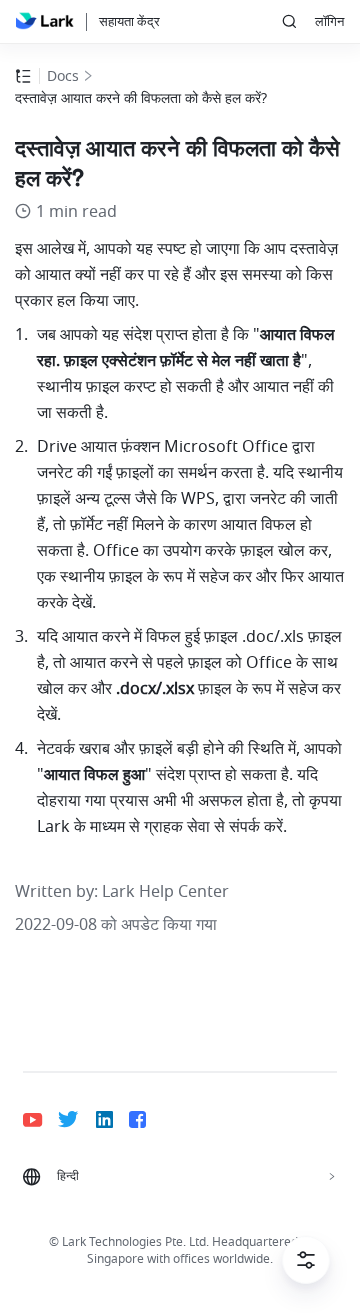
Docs (63, 76)
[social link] (40, 1119)
